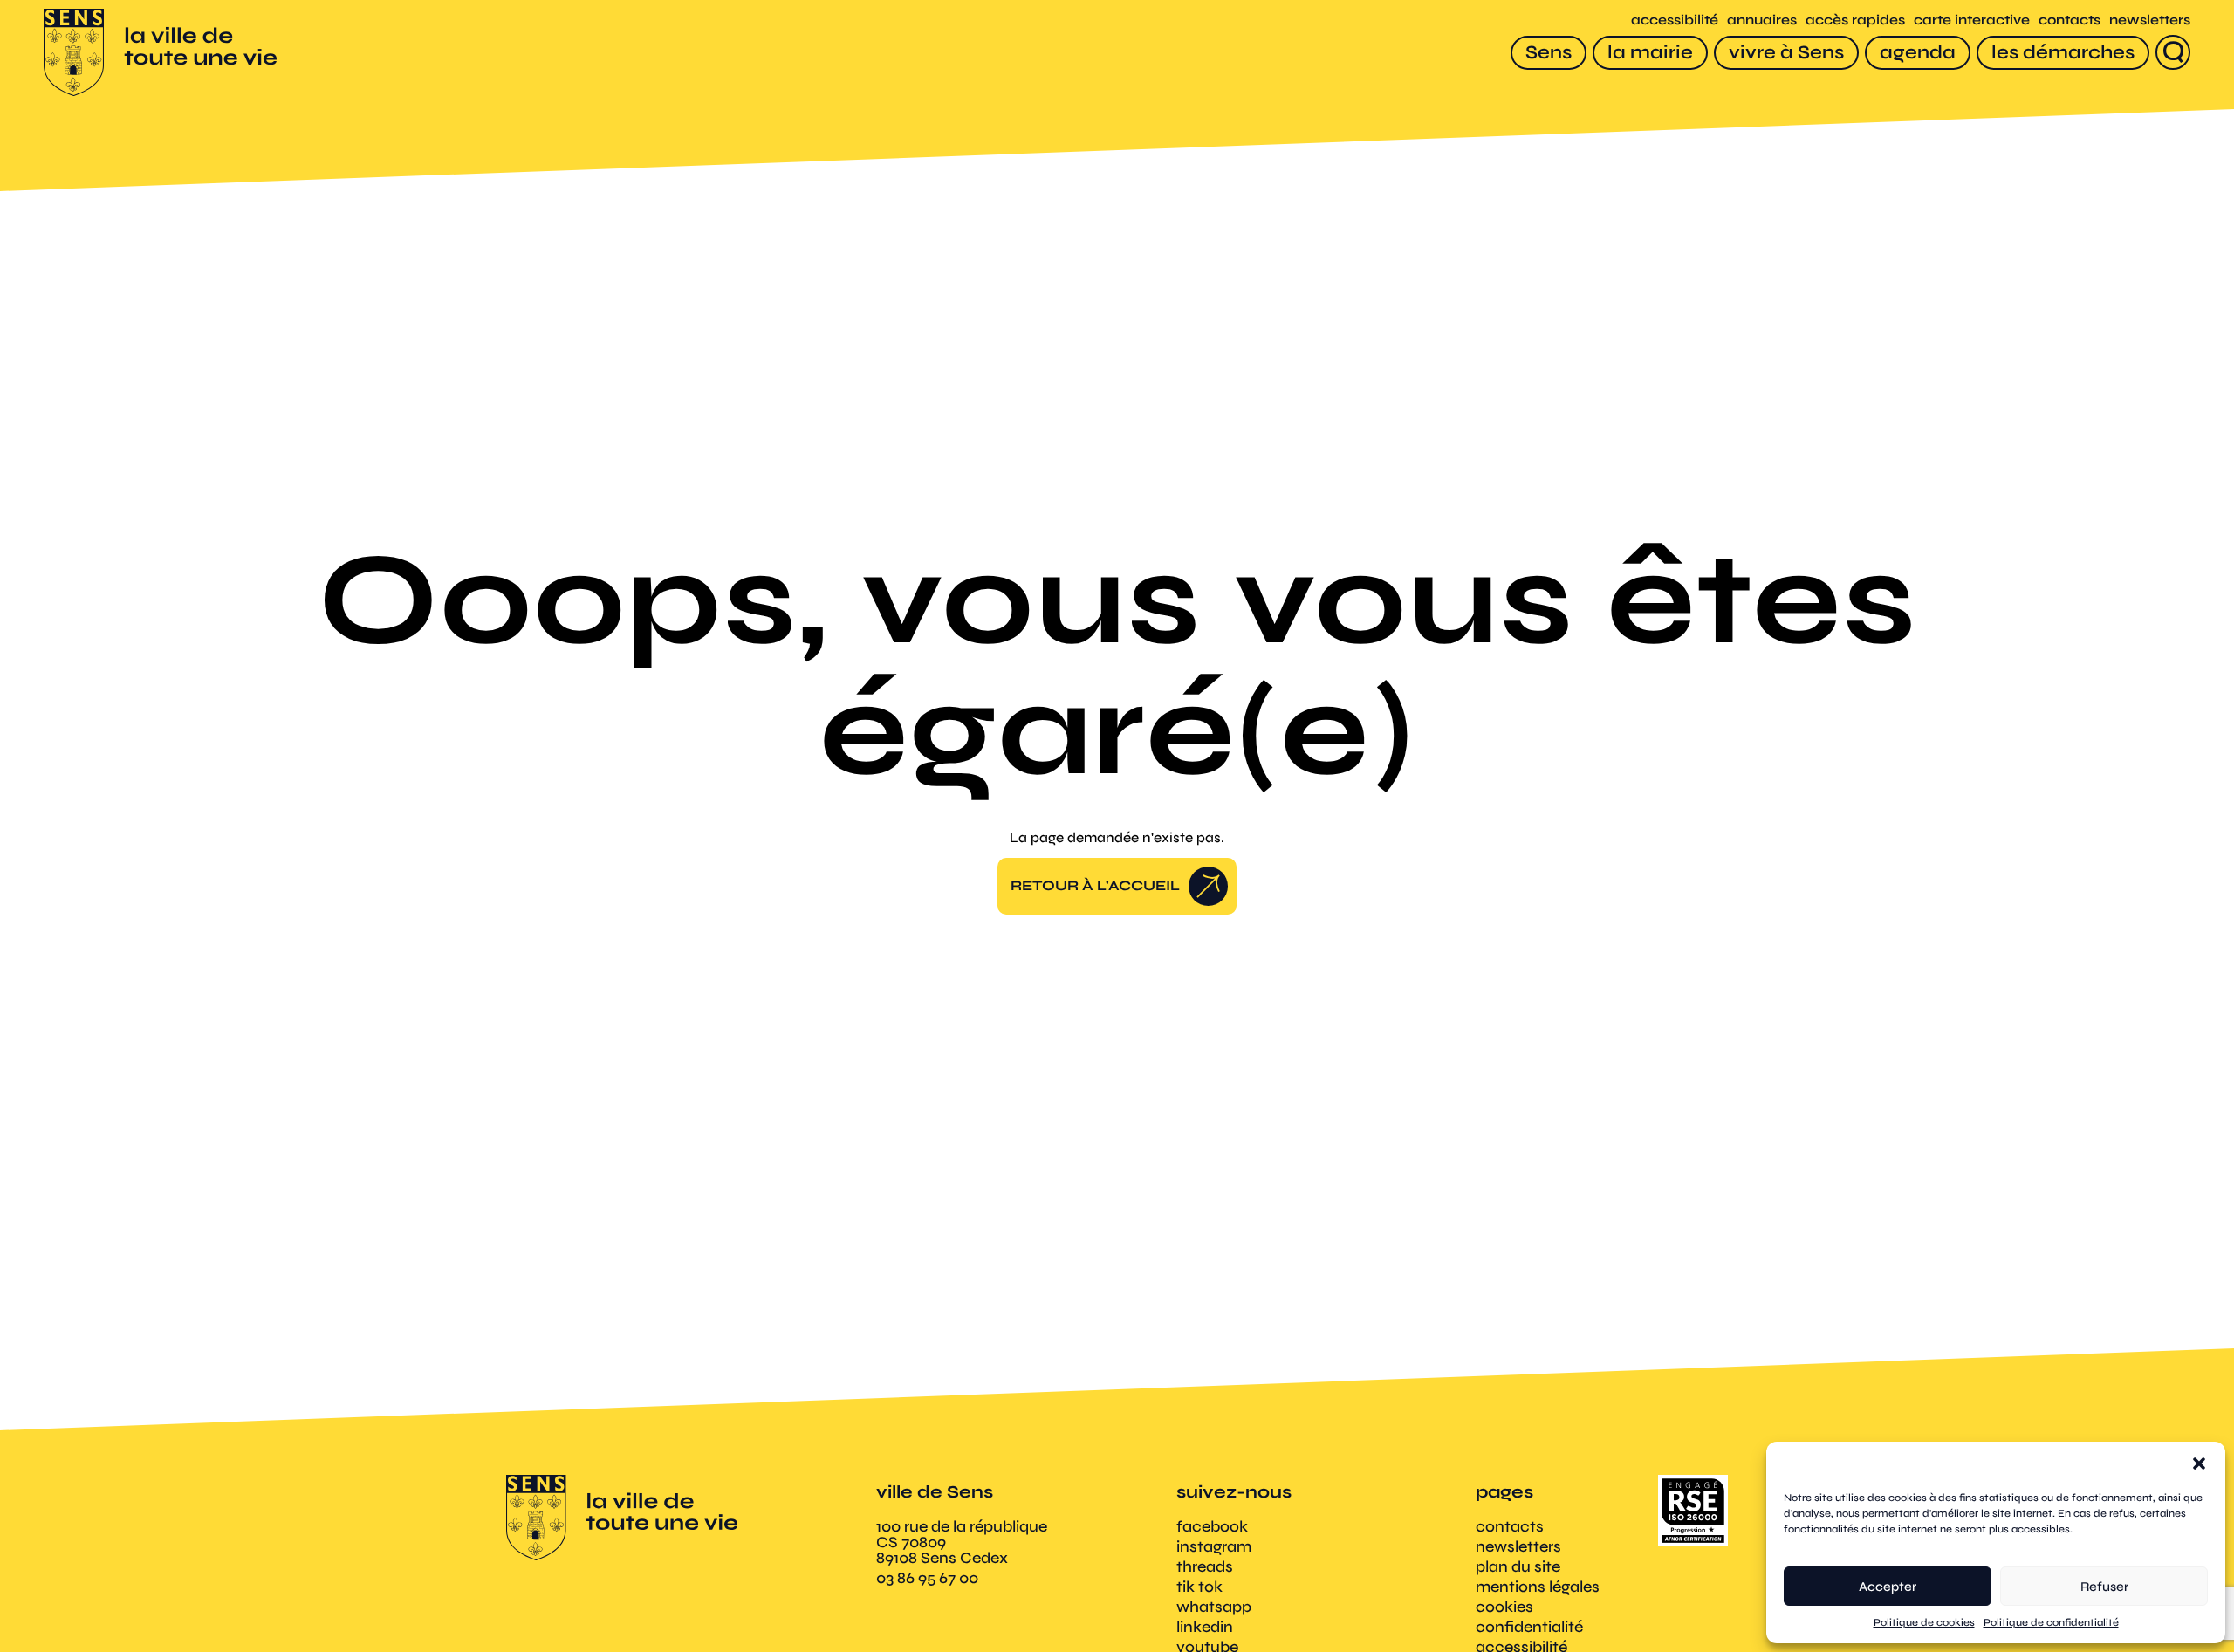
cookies (1504, 1607)
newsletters (2150, 20)
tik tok (1199, 1587)
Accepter (1888, 1587)
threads (1205, 1566)
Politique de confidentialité (2051, 1622)
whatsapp (1214, 1607)
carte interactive (1972, 20)
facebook (1212, 1526)
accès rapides (1855, 20)
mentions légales (1538, 1587)
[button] (2199, 1463)
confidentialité (1529, 1627)
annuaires (1762, 20)
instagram (1214, 1546)
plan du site (1518, 1566)
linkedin (1205, 1627)
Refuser (2104, 1587)
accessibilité (1675, 20)
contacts (2070, 20)
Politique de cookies (1924, 1622)
